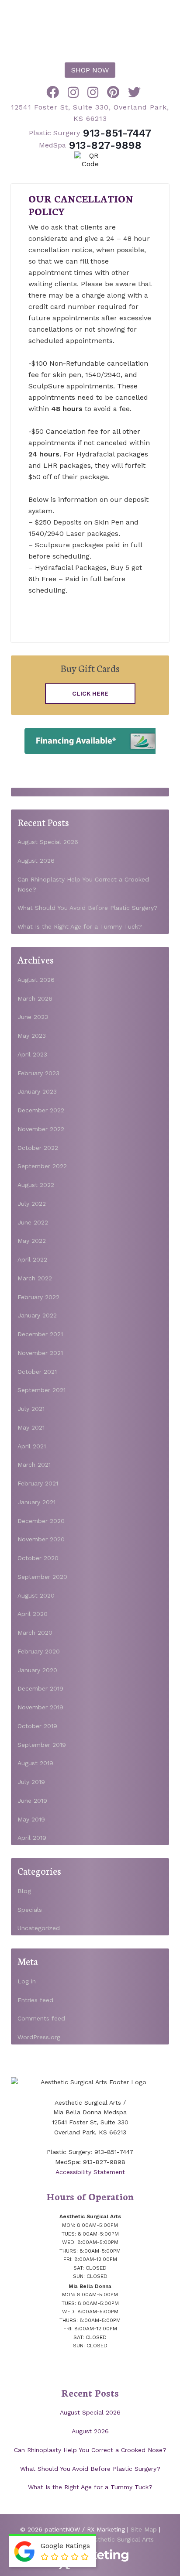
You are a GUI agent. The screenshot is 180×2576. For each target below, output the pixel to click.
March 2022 (35, 1278)
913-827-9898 (90, 145)
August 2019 (35, 1763)
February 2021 (38, 1483)
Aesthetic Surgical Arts (90, 29)
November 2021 (40, 1353)
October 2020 (38, 1558)
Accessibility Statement (90, 2172)
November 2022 (41, 1129)
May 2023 (32, 1036)
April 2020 (33, 1614)
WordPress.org (39, 2037)
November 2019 (40, 1707)
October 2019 (37, 1726)
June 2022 (33, 1222)
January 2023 (37, 1091)
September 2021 (42, 1390)
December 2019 (40, 1688)
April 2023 (32, 1054)
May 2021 (31, 1427)
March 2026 (35, 998)
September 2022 (42, 1166)
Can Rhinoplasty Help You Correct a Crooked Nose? (90, 2450)
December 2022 (41, 1110)
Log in (27, 1981)
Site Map (144, 2529)
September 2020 (42, 1577)
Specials (30, 1910)
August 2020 (36, 1595)
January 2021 (36, 1502)
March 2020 (35, 1633)
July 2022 (32, 1204)
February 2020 (39, 1651)
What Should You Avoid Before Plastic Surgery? (88, 908)
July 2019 (31, 1782)
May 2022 (32, 1241)
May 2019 (31, 1819)
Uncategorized (39, 1928)
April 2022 (32, 1259)
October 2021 (37, 1372)
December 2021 (40, 1334)
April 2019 (32, 1838)
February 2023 (38, 1073)
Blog (24, 1891)
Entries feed (35, 2000)
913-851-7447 (90, 133)
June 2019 (32, 1801)
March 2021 (34, 1465)
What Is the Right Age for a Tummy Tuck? (80, 926)
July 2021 (31, 1409)
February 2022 (38, 1297)
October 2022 (38, 1148)
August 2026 (36, 861)
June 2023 (33, 1017)
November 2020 (41, 1539)
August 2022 (36, 1185)
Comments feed (41, 2018)
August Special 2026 (48, 842)
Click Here (90, 693)
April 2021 (32, 1446)
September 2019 (42, 1745)
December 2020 (41, 1521)
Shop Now (90, 70)
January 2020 (37, 1670)
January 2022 (37, 1315)
